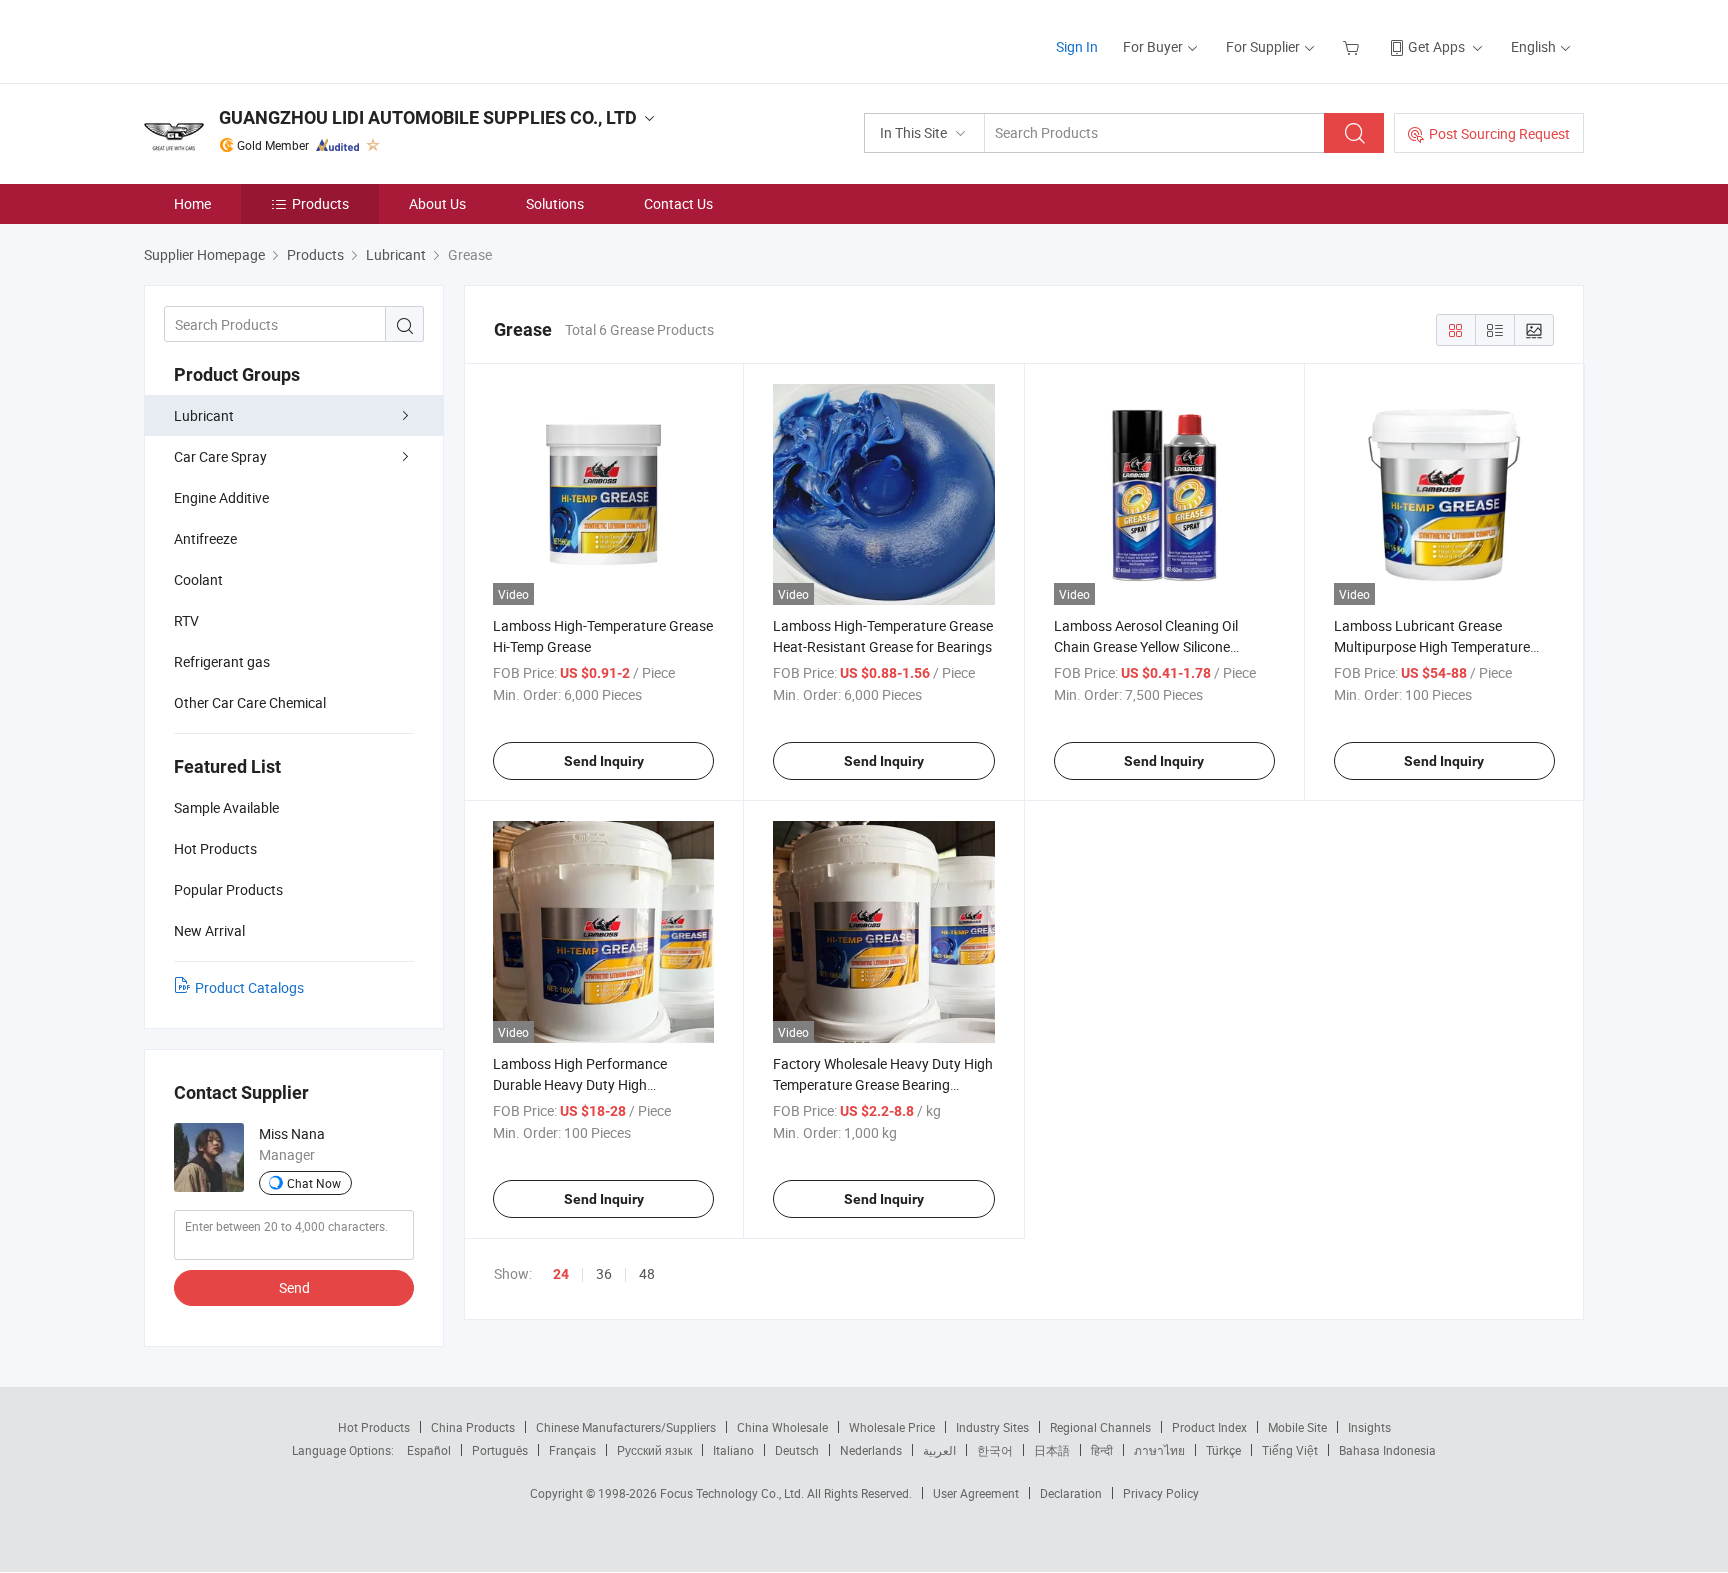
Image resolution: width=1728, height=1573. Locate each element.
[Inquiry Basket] (1353, 46)
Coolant (198, 579)
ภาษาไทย (1159, 1450)
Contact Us (678, 203)
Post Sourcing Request (1499, 133)
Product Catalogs (249, 987)
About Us (437, 203)
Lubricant (204, 415)
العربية (939, 1450)
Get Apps (1436, 46)
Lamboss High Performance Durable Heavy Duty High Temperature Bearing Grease (581, 1084)
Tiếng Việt (1290, 1450)
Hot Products (374, 1427)
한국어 (995, 1450)
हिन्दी (1102, 1450)
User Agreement (976, 1493)
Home (192, 203)
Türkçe (1223, 1450)
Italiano (733, 1450)
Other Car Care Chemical (250, 702)
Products (320, 203)
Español (429, 1450)
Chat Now (314, 1183)
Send (294, 1287)
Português (500, 1450)
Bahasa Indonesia (1387, 1450)
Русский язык (654, 1450)
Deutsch (797, 1450)
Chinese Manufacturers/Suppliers (626, 1427)
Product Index (1209, 1427)
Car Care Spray (220, 456)
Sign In (1077, 46)
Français (572, 1450)
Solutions (555, 203)
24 (561, 1274)
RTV (186, 620)
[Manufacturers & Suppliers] (272, 39)
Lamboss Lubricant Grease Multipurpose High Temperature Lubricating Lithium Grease (1432, 646)
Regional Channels (1100, 1427)
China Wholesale (782, 1427)
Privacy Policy (1161, 1493)
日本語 (1052, 1450)
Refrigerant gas (222, 661)
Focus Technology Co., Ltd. (733, 1493)
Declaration (1071, 1493)
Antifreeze (205, 538)
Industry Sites (992, 1427)
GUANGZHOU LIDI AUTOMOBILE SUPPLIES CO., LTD (428, 117)
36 (604, 1273)
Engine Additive (221, 497)
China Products (473, 1427)
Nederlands (871, 1450)
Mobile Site (1297, 1427)
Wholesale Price (892, 1427)
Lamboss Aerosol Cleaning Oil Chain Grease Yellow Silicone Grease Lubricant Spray (1146, 646)
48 (647, 1273)
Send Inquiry (604, 761)
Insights (1369, 1427)
